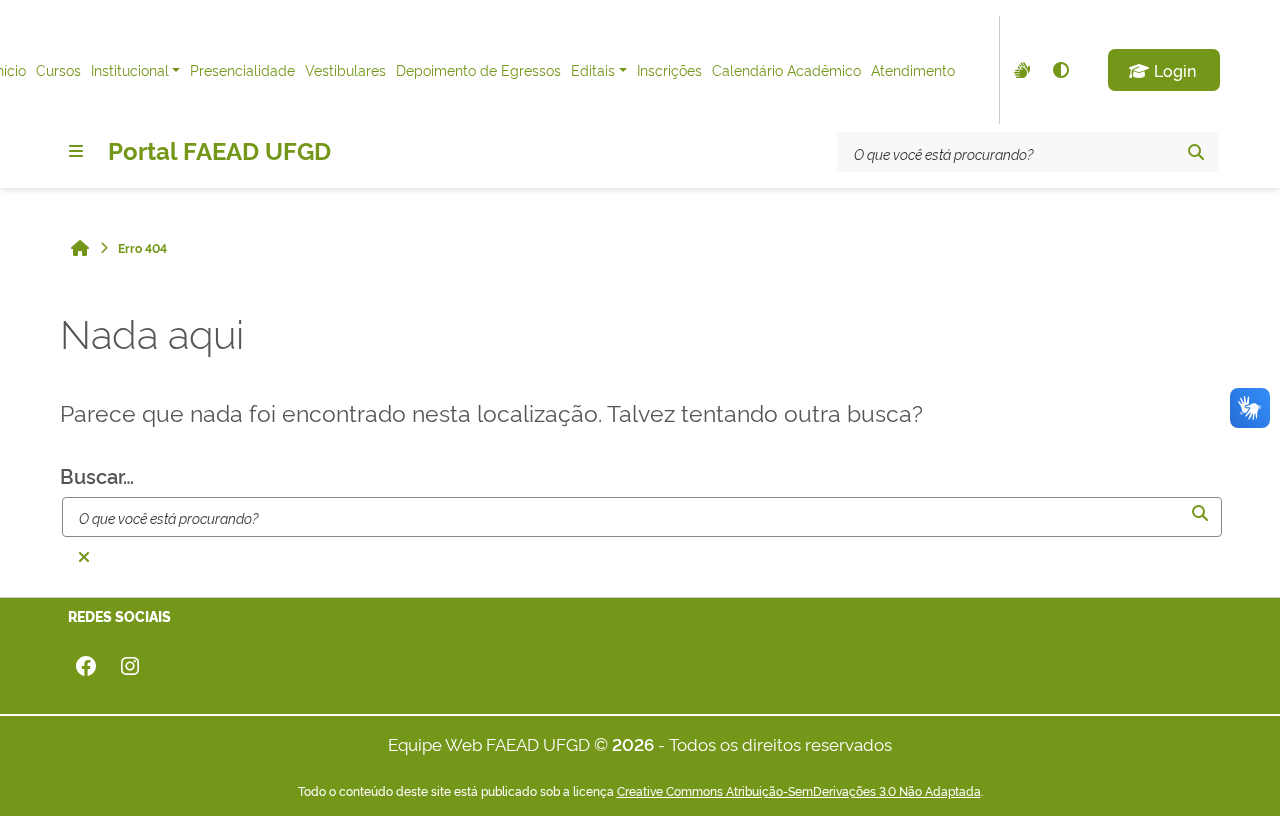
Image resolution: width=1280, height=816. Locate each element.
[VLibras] (1020, 70)
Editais (593, 69)
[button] (1164, 70)
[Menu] (76, 151)
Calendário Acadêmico (786, 69)
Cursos (58, 69)
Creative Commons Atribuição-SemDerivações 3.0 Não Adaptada (799, 791)
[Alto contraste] (1060, 70)
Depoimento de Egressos (478, 69)
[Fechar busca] (84, 557)
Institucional (130, 69)
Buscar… (97, 475)
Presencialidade (242, 69)
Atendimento (913, 69)
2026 (633, 743)
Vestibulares (345, 69)
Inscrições (669, 69)
